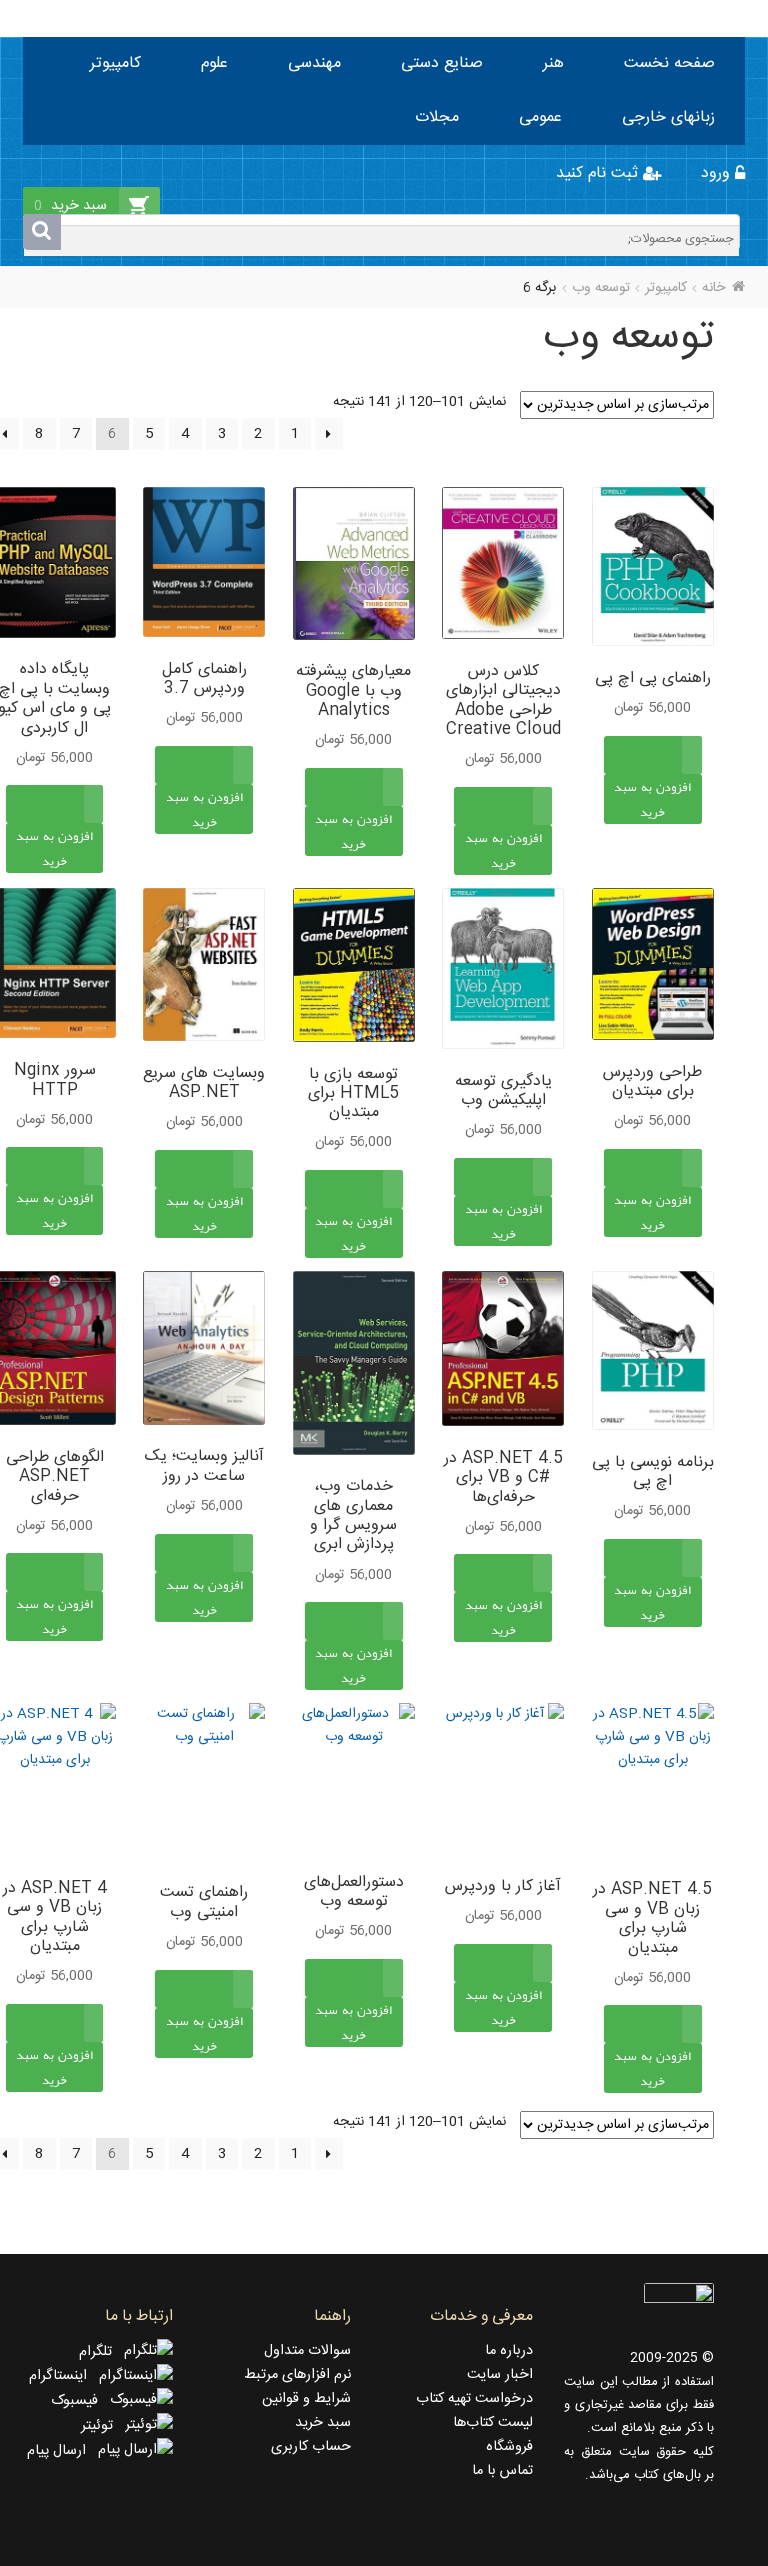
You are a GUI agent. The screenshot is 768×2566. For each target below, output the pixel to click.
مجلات (437, 117)
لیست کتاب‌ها (493, 2423)
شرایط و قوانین (306, 2399)
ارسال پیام (62, 2451)
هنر (553, 63)
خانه (713, 288)
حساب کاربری (311, 2447)
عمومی (540, 117)
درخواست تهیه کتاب (474, 2399)
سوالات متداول (307, 2351)
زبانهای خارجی (668, 117)
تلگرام (101, 2352)
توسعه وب (601, 288)
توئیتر (103, 2426)
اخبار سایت (500, 2375)
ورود (718, 173)
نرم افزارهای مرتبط (297, 2375)
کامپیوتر (115, 63)
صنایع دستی (442, 63)
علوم (214, 63)
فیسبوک (80, 2401)
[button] (653, 821)
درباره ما (509, 2351)
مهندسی (314, 63)
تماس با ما (502, 2471)
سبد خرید (323, 2423)
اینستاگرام (64, 2376)
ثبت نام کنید (599, 173)
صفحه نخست (669, 63)
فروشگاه (509, 2447)
